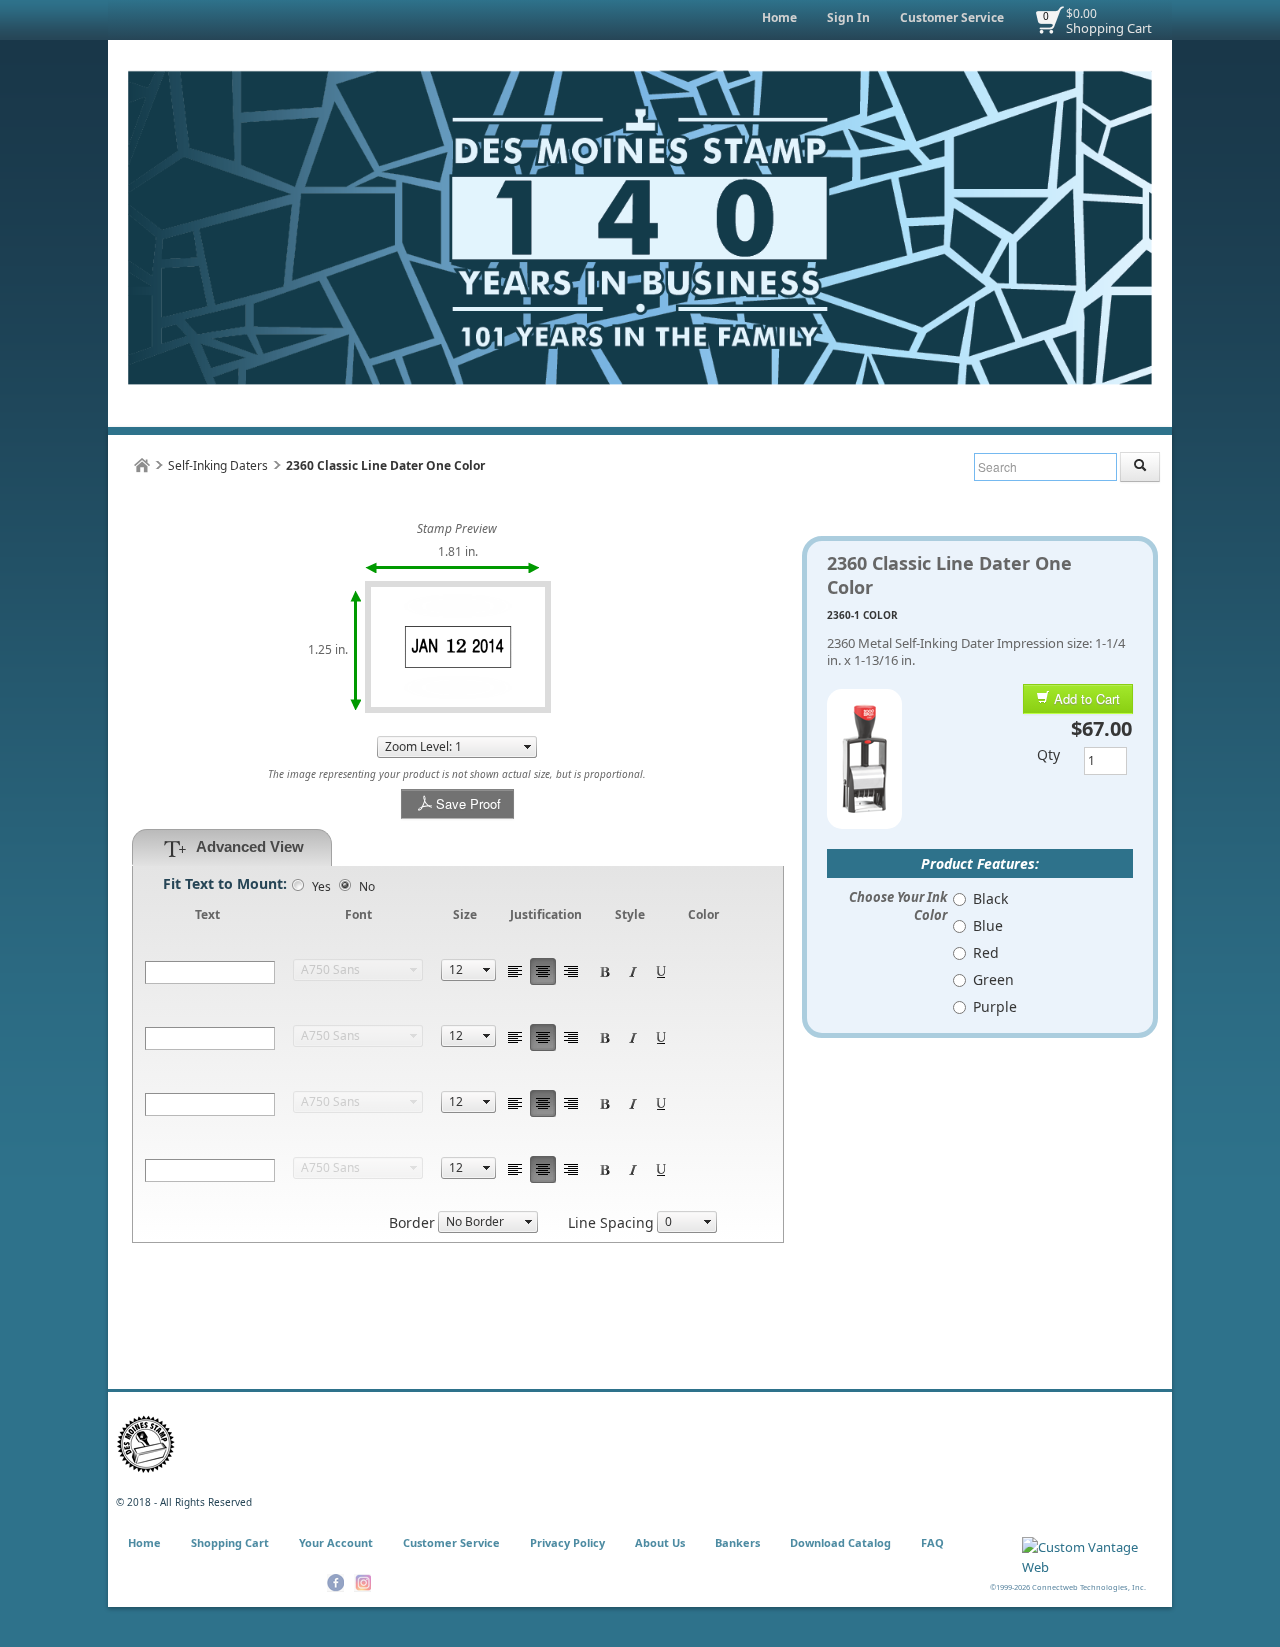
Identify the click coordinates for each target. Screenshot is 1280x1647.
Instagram (362, 1583)
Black (990, 898)
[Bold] (605, 971)
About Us (660, 1542)
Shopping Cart (1109, 28)
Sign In (848, 17)
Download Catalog (840, 1542)
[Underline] (661, 971)
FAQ (932, 1542)
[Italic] (633, 971)
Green (993, 979)
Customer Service (952, 17)
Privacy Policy (567, 1542)
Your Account (336, 1542)
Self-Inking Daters (218, 465)
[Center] (543, 971)
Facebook (335, 1583)
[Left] (515, 971)
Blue (988, 925)
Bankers (737, 1542)
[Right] (571, 971)
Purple (995, 1006)
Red (986, 952)
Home (779, 17)
